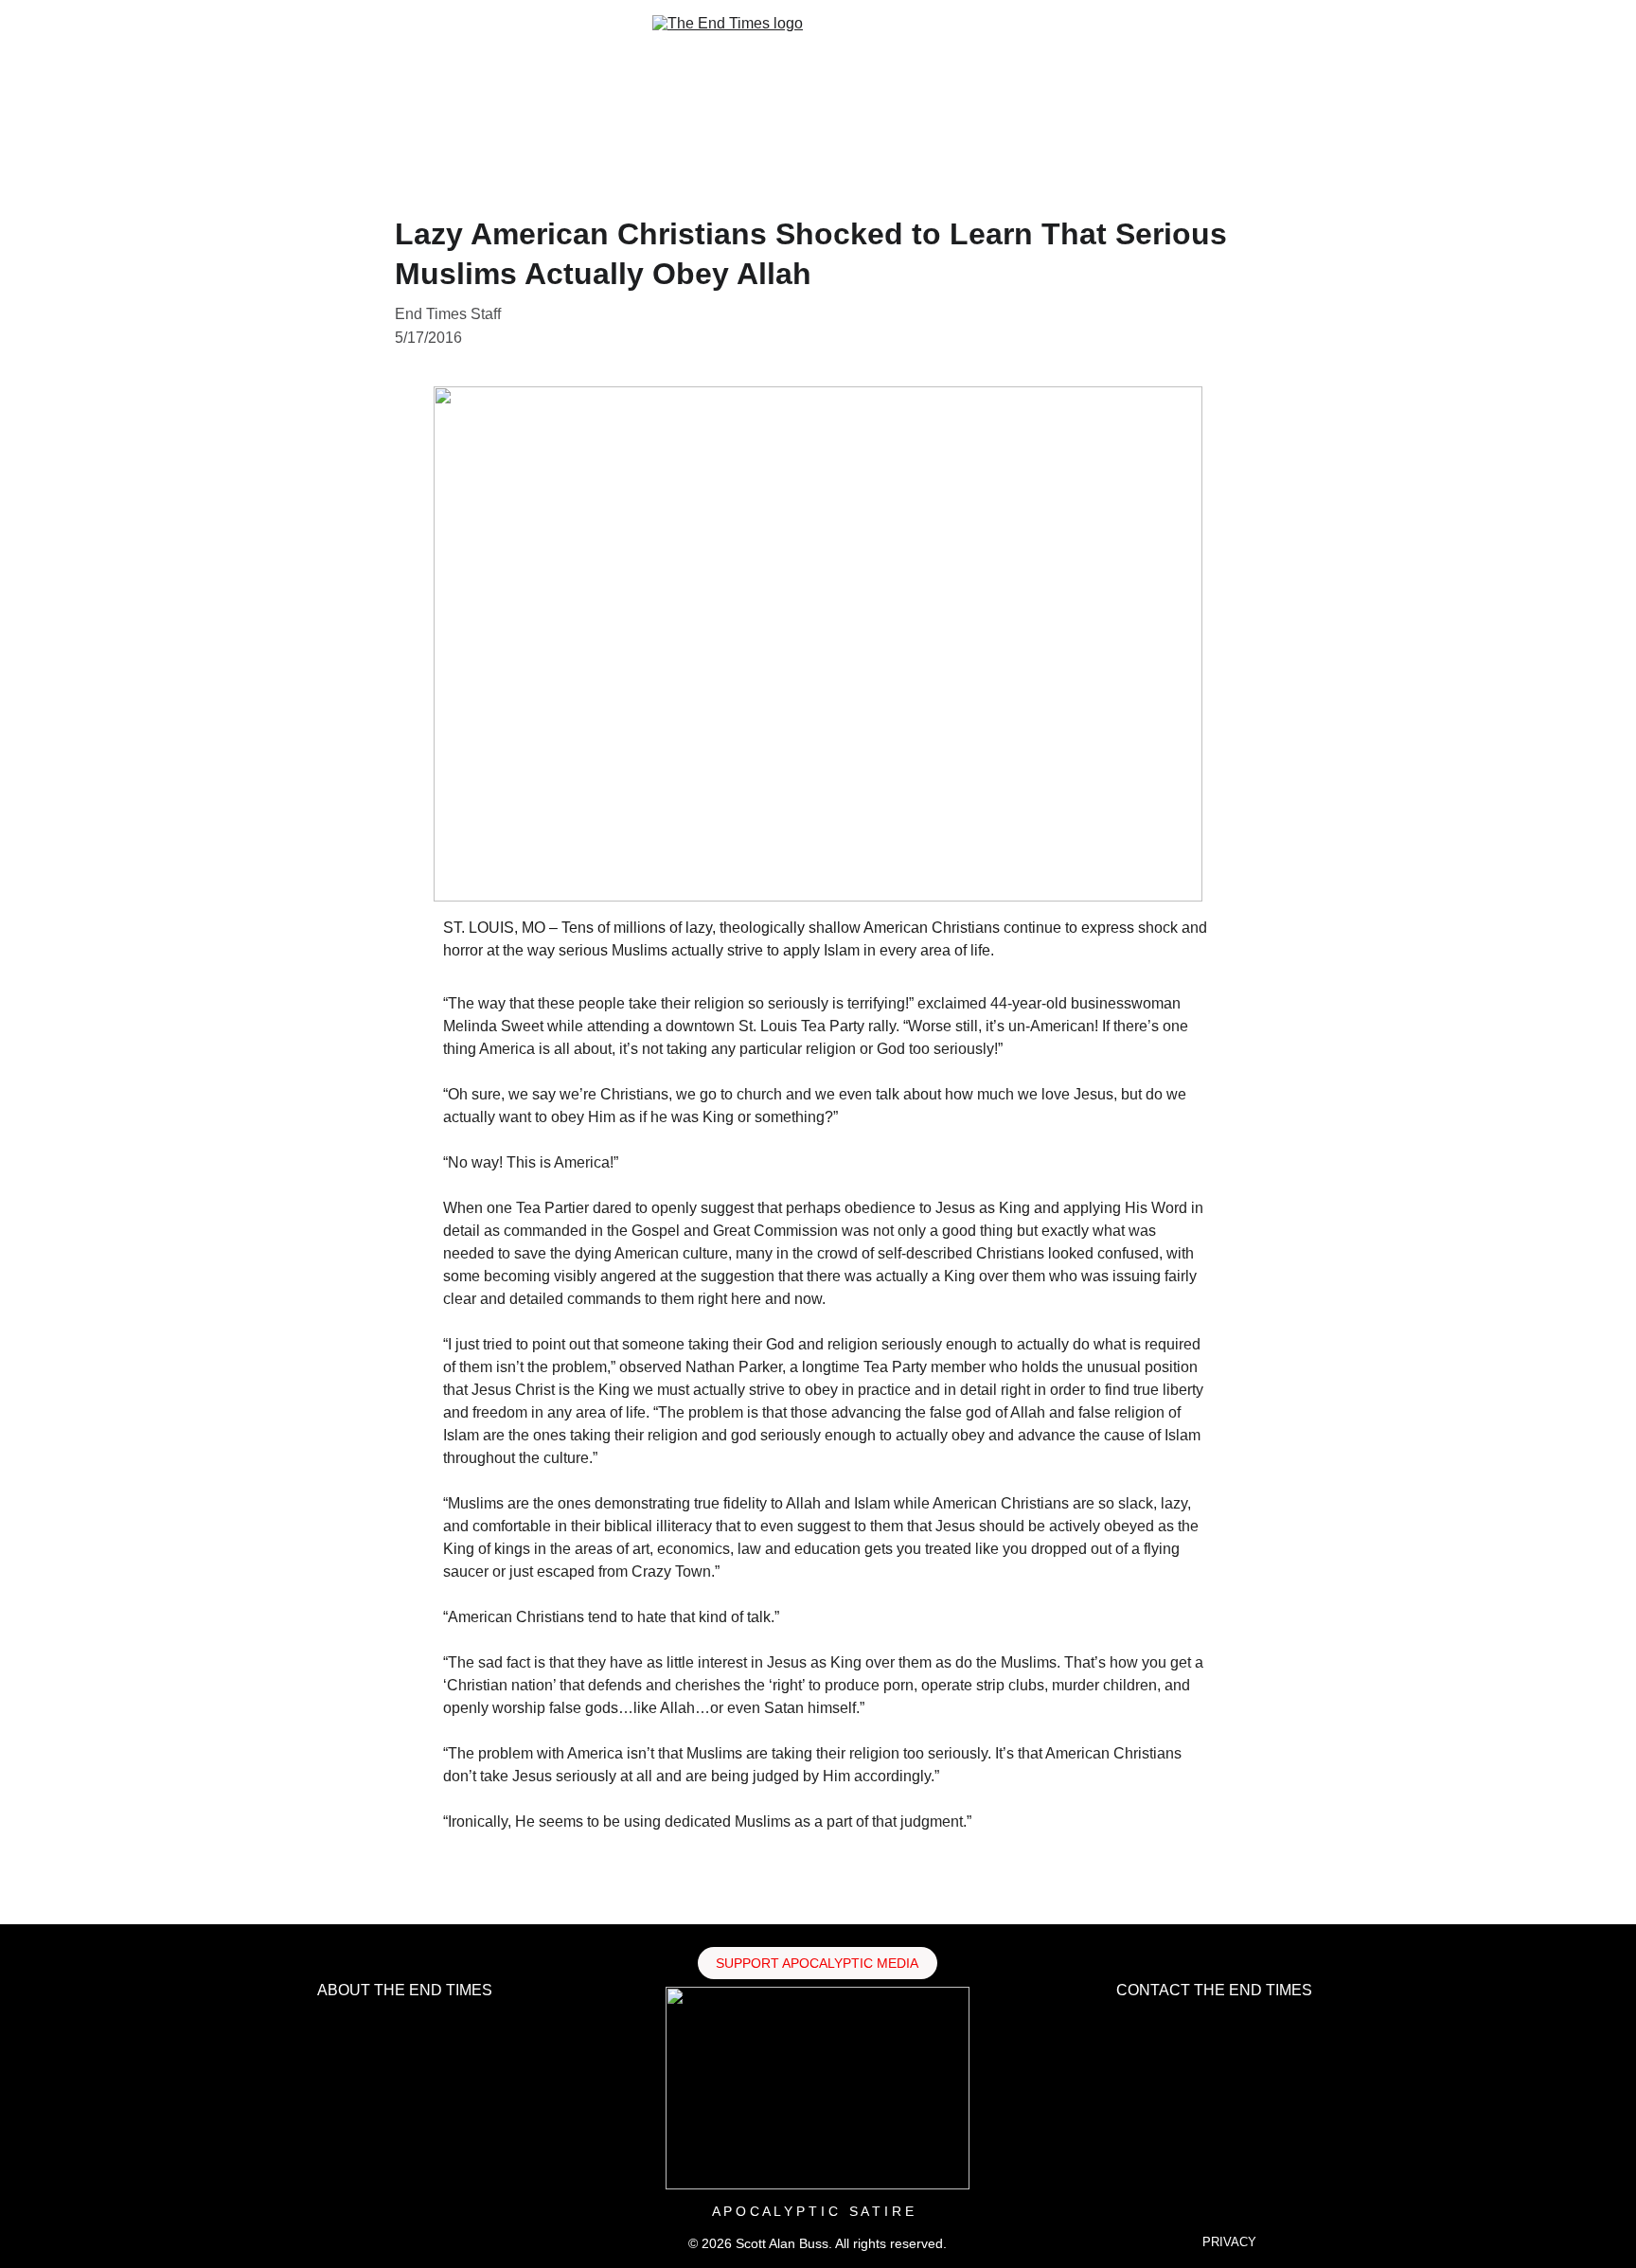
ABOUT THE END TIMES (405, 1990)
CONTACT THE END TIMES (1214, 1990)
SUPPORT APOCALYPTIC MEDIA (817, 1963)
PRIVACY (1229, 2242)
